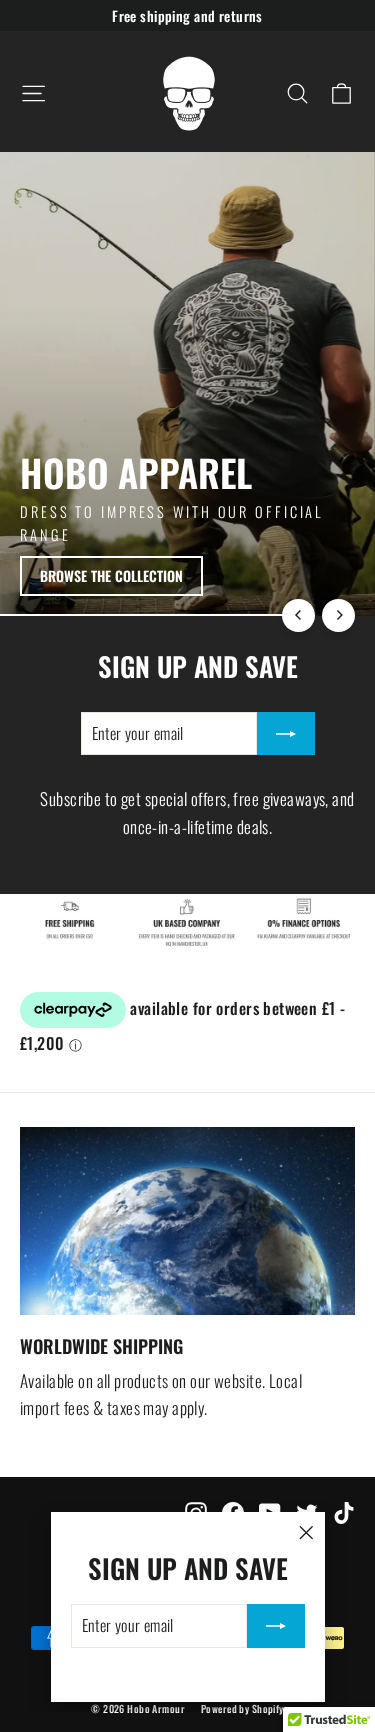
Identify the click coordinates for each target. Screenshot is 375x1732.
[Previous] (298, 615)
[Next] (338, 615)
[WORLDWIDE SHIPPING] (187, 1221)
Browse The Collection (111, 575)
